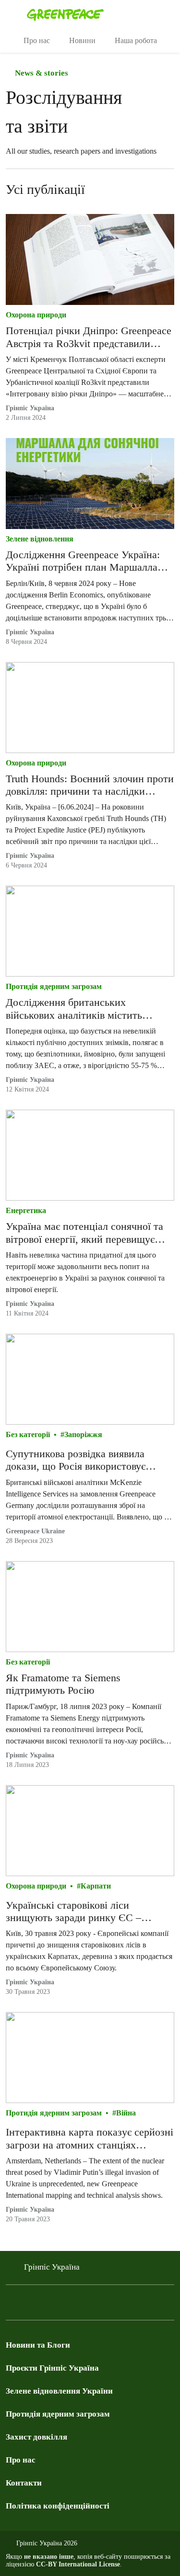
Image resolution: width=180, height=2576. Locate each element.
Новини (82, 40)
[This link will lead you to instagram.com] (69, 2305)
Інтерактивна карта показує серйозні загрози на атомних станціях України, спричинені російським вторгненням (90, 2139)
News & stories (41, 73)
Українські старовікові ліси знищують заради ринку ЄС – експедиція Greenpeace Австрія (76, 1912)
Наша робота (136, 40)
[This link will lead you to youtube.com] (50, 2305)
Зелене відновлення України (59, 2391)
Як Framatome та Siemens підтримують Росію (63, 1684)
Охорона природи (36, 315)
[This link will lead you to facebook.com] (12, 2305)
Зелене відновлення (40, 539)
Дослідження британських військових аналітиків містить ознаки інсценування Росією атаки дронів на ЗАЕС (84, 1009)
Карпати (96, 1886)
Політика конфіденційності (58, 2506)
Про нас (37, 40)
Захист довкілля (36, 2437)
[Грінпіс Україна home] (102, 14)
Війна (126, 2113)
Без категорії (28, 1434)
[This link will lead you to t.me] (31, 2305)
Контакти (24, 2483)
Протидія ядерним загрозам (54, 986)
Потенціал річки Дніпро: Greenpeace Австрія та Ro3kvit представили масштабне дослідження (89, 337)
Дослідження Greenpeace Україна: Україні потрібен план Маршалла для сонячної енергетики (83, 561)
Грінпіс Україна (30, 408)
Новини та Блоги (38, 2345)
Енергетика (26, 1210)
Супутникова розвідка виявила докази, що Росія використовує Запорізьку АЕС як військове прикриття (76, 1460)
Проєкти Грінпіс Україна (52, 2368)
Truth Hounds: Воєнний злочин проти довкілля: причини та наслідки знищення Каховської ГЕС (90, 785)
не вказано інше (49, 2557)
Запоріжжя (83, 1434)
